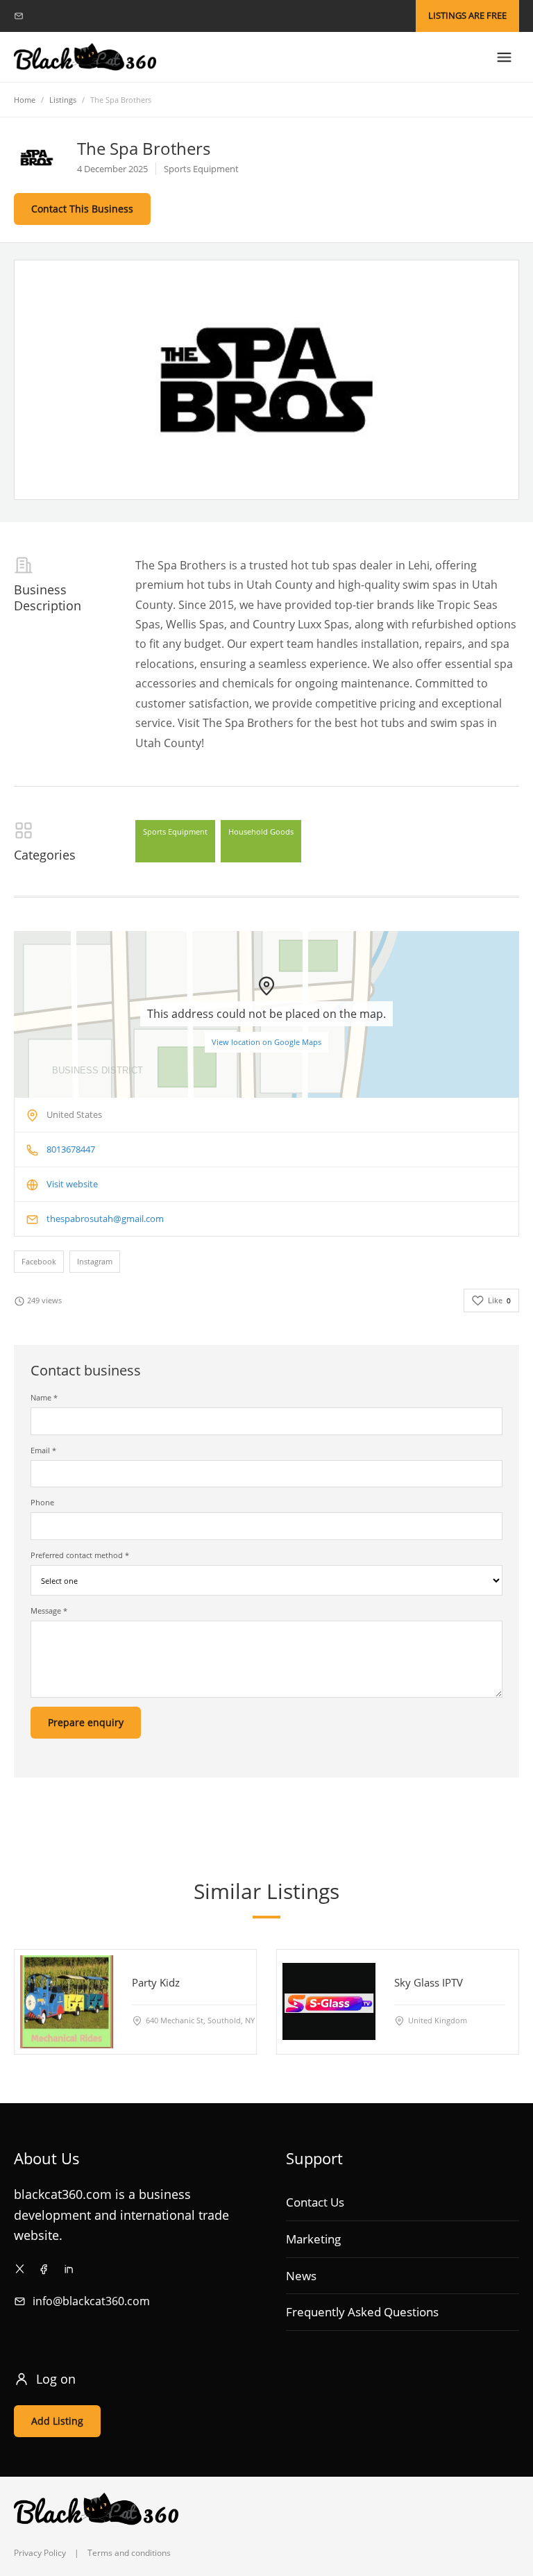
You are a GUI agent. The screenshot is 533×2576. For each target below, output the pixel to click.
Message (49, 1611)
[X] (20, 2269)
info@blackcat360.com (91, 2301)
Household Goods (261, 831)
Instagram (95, 1261)
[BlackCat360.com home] (85, 57)
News (301, 2276)
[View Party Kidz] (67, 2002)
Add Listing (57, 2421)
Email (43, 1450)
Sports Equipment (175, 831)
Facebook (39, 1261)
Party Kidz (156, 1982)
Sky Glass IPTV (429, 1982)
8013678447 (71, 1149)
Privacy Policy (40, 2553)
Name (44, 1397)
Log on (56, 2379)
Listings (63, 100)
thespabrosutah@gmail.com (105, 1219)
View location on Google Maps (266, 1042)
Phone (42, 1502)
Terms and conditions (129, 2553)
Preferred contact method (80, 1555)
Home (25, 100)
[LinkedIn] (68, 2269)
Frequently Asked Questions (362, 2312)
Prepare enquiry (86, 1722)
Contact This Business (82, 209)
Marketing (313, 2239)
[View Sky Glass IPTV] (329, 2002)
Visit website (72, 1184)
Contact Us (315, 2202)
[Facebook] (44, 2269)
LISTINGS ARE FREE (467, 15)
